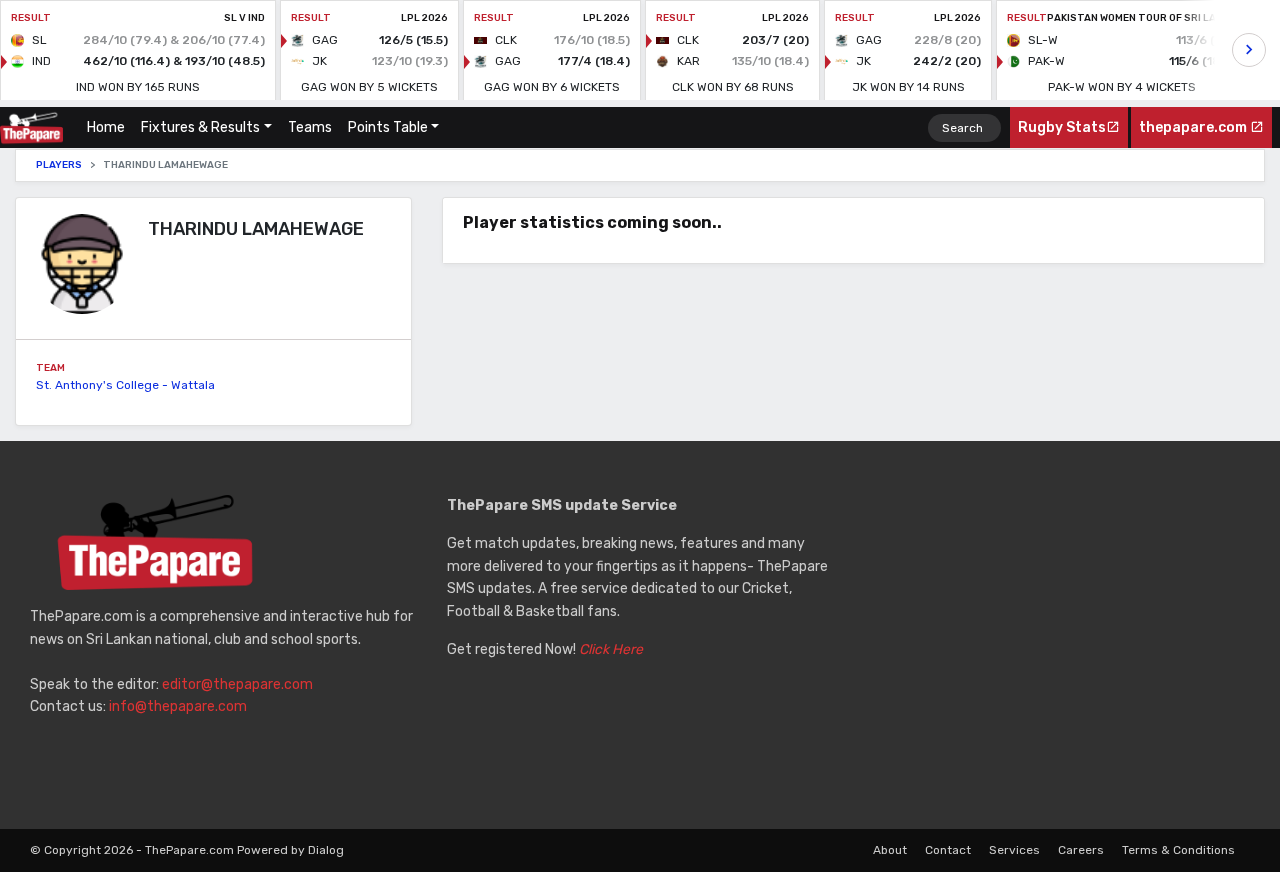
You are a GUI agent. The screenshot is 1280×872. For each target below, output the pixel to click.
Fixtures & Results (200, 127)
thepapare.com (1194, 127)
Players (59, 165)
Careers (1081, 850)
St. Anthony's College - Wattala (125, 385)
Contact (948, 850)
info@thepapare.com (178, 706)
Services (1014, 850)
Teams (310, 127)
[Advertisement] (1056, 635)
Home (110, 127)
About (890, 850)
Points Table (388, 127)
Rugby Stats (1062, 127)
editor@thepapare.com (237, 684)
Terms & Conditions (1178, 850)
